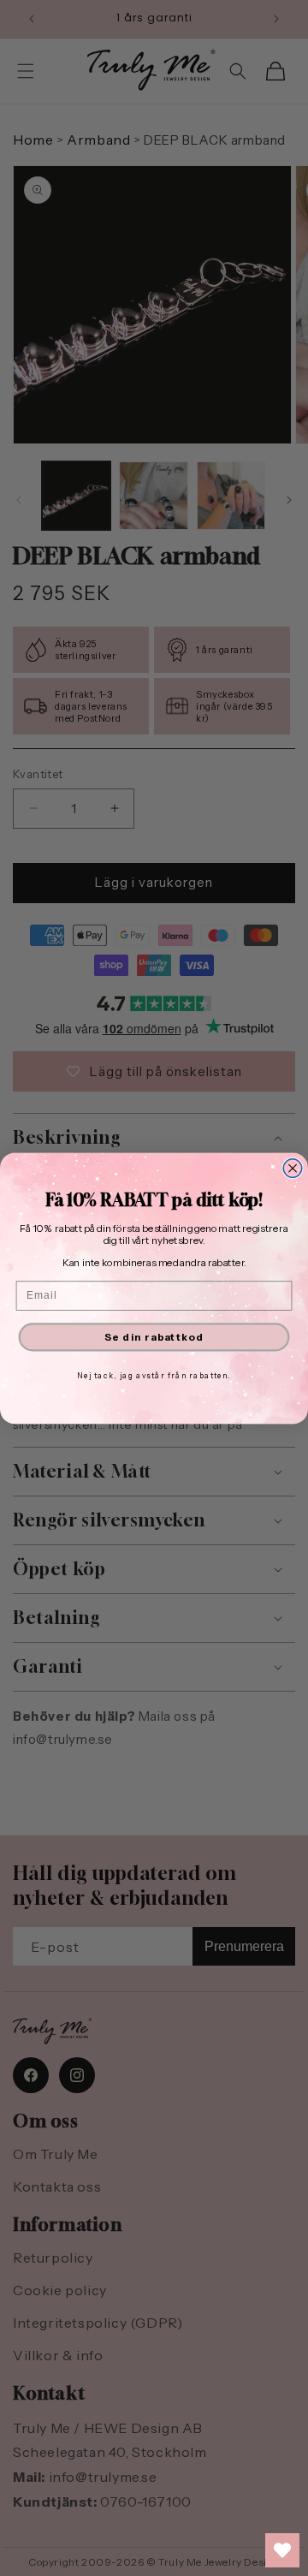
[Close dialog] (293, 1168)
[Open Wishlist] (282, 2550)
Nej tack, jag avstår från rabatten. (154, 1375)
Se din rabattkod (154, 1336)
